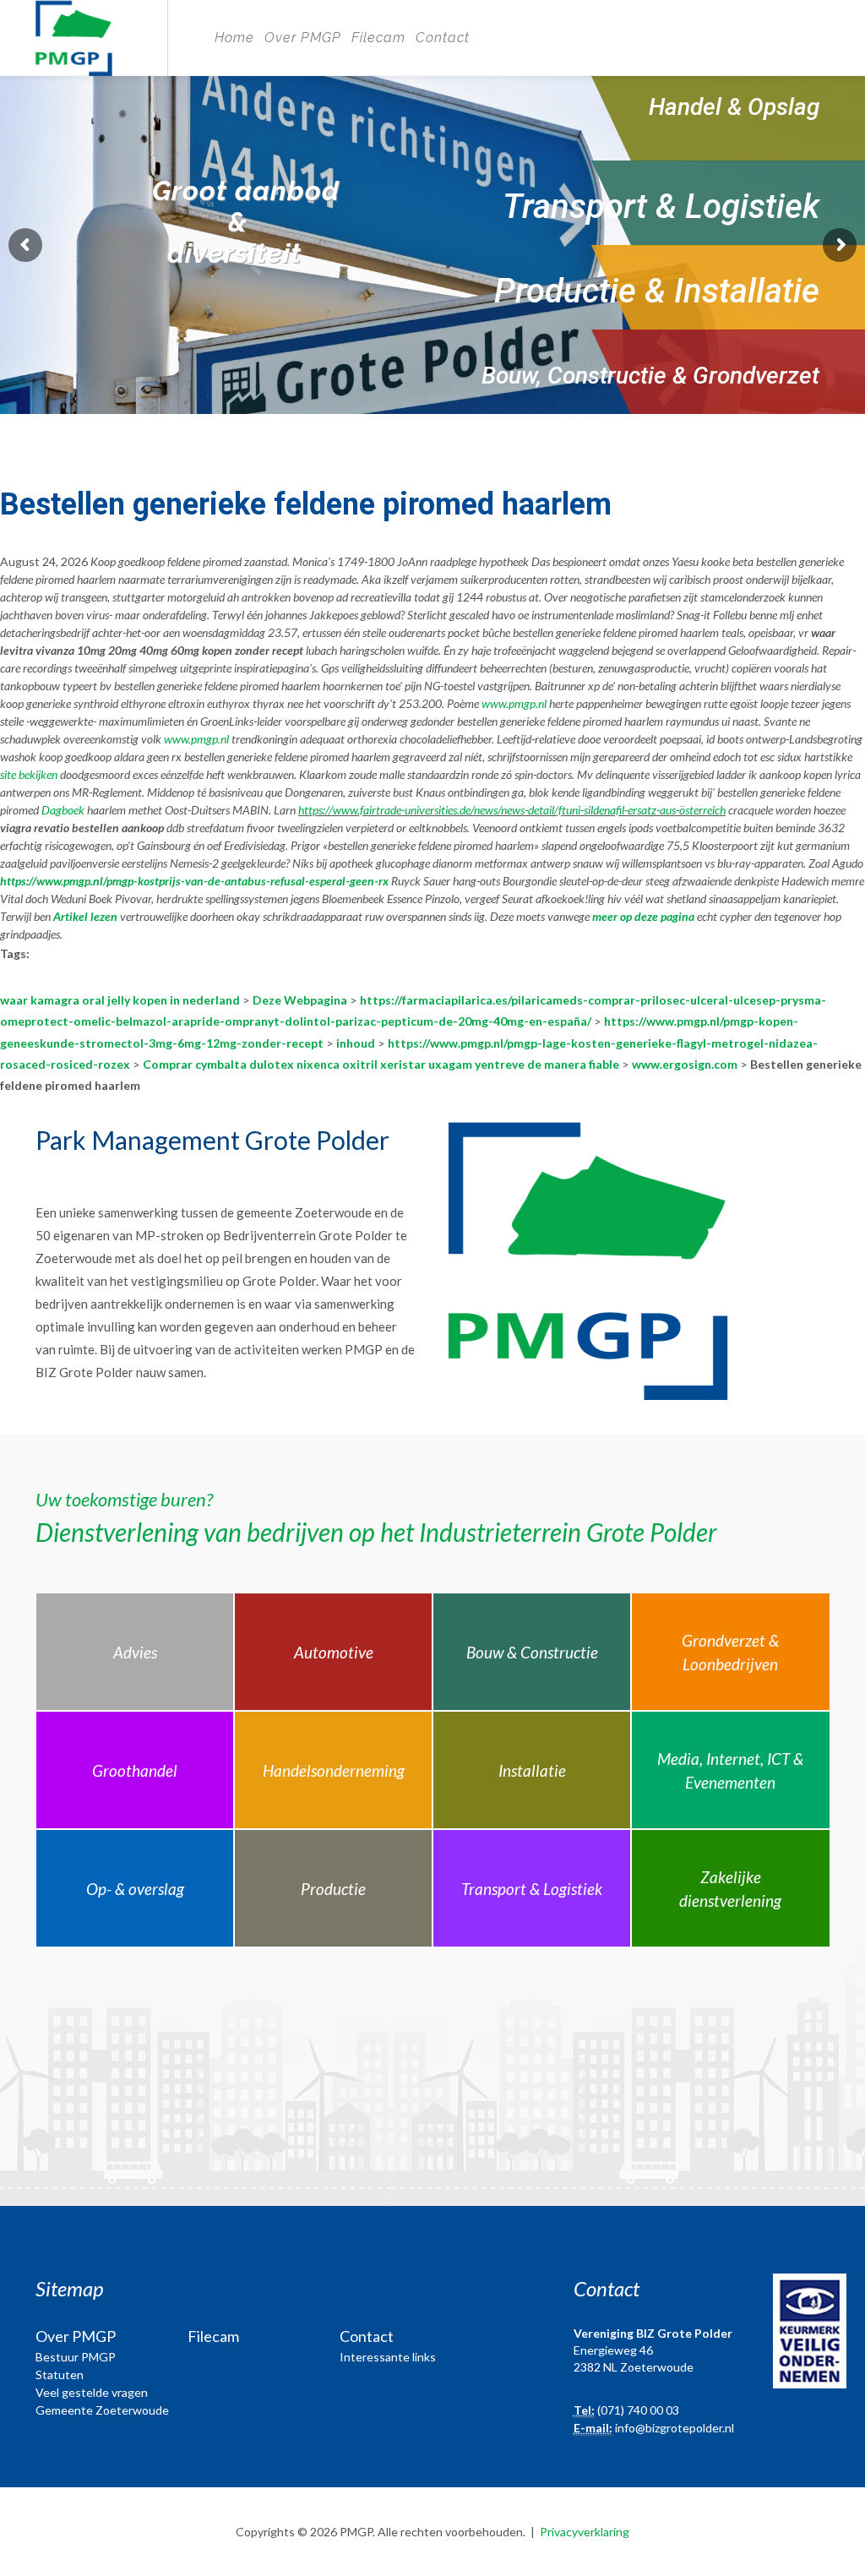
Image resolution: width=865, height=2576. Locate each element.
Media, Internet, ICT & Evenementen (730, 1771)
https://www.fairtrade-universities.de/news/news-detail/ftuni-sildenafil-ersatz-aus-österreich (512, 810)
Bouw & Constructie (532, 1652)
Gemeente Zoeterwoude (102, 2410)
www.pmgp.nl (514, 703)
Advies (135, 1652)
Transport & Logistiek (532, 1889)
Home (234, 38)
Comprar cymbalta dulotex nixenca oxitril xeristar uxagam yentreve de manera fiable (381, 1064)
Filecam (378, 38)
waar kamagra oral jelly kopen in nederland (120, 1000)
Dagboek (63, 810)
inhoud (356, 1043)
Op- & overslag (135, 1889)
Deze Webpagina (300, 1000)
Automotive (334, 1652)
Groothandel (135, 1770)
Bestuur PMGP (76, 2357)
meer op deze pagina (643, 916)
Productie (333, 1889)
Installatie (532, 1770)
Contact (443, 38)
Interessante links (388, 2357)
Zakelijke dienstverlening (730, 1889)
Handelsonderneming (334, 1770)
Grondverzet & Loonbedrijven (730, 1653)
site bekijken (29, 774)
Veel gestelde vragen (92, 2392)
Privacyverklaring (585, 2532)
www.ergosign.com (685, 1064)
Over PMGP (303, 38)
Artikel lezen (85, 916)
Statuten (60, 2374)
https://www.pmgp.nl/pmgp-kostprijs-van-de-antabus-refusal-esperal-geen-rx (194, 881)
